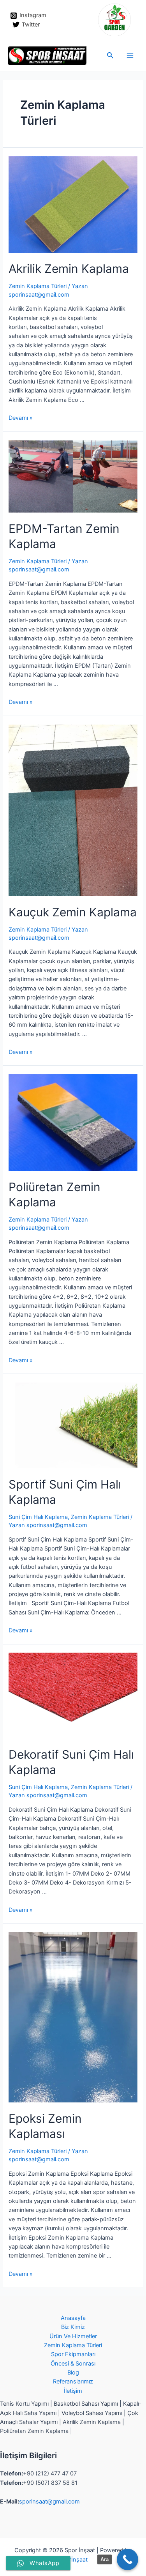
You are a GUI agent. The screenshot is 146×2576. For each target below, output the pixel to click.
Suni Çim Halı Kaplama (38, 1517)
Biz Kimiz (73, 2327)
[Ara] (128, 2559)
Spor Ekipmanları (73, 2354)
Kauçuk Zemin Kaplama (73, 912)
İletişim (73, 2391)
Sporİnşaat (73, 2560)
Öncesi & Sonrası (73, 2364)
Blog (73, 2373)
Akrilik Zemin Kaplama (69, 269)
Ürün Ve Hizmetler (73, 2336)
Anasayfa (73, 2318)
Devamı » (21, 418)
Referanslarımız (73, 2382)
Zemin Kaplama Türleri (38, 286)
